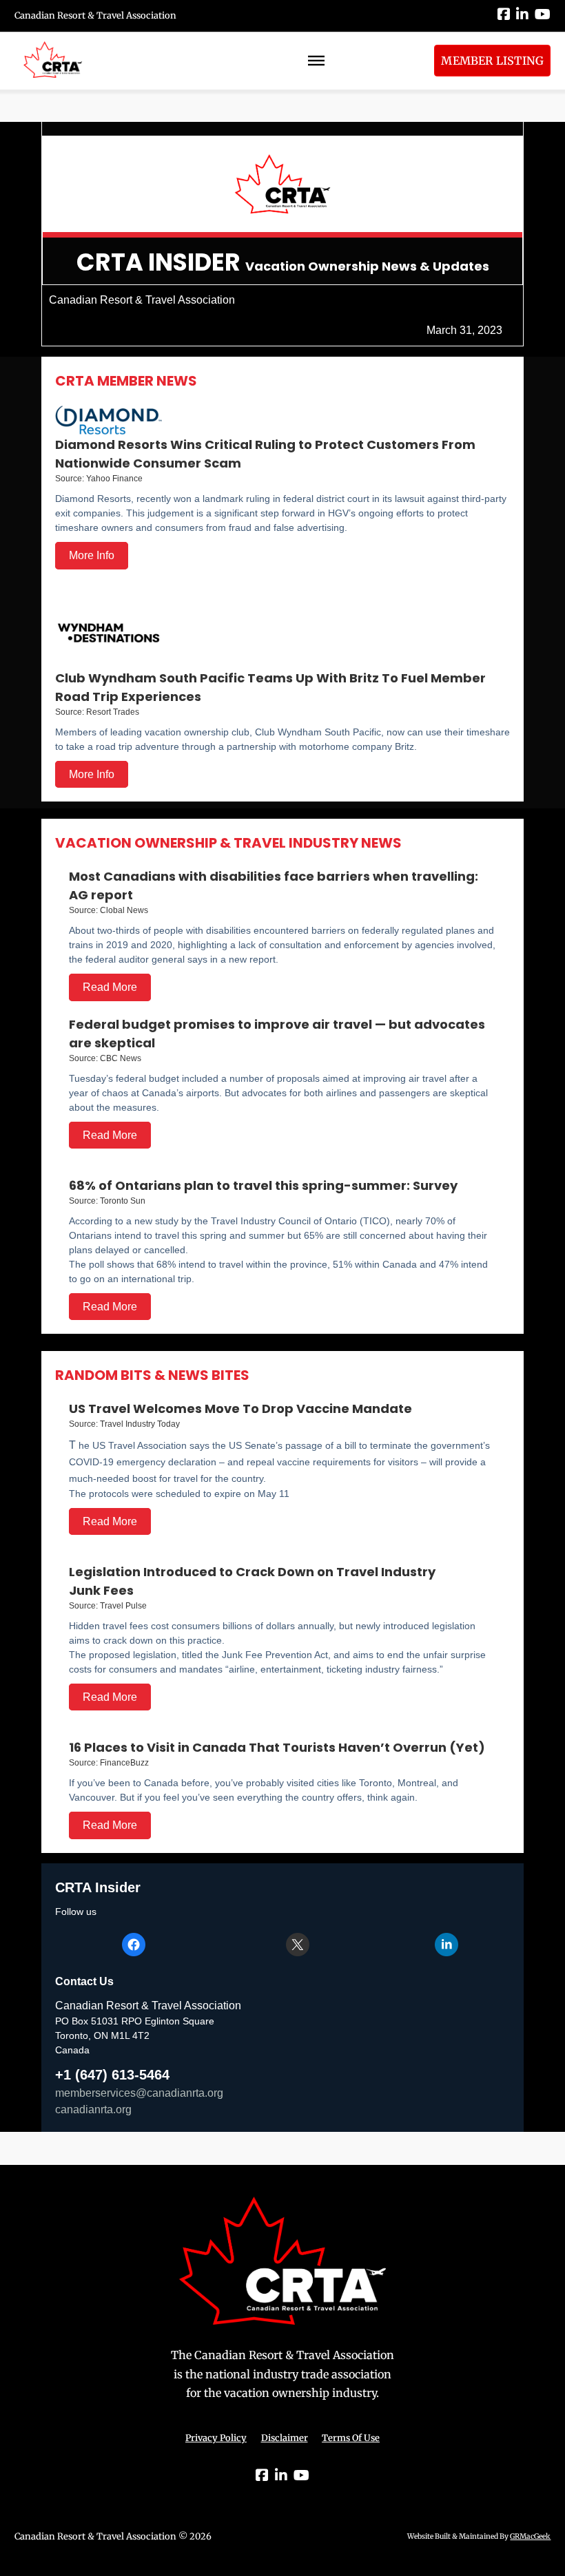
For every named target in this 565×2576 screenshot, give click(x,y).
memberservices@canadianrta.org (139, 2093)
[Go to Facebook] (504, 15)
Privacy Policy (216, 2438)
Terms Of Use (351, 2438)
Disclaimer (285, 2438)
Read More (110, 987)
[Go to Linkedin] (522, 15)
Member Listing (492, 61)
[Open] (316, 61)
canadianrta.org (93, 2109)
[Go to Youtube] (543, 15)
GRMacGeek (530, 2536)
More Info (92, 555)
